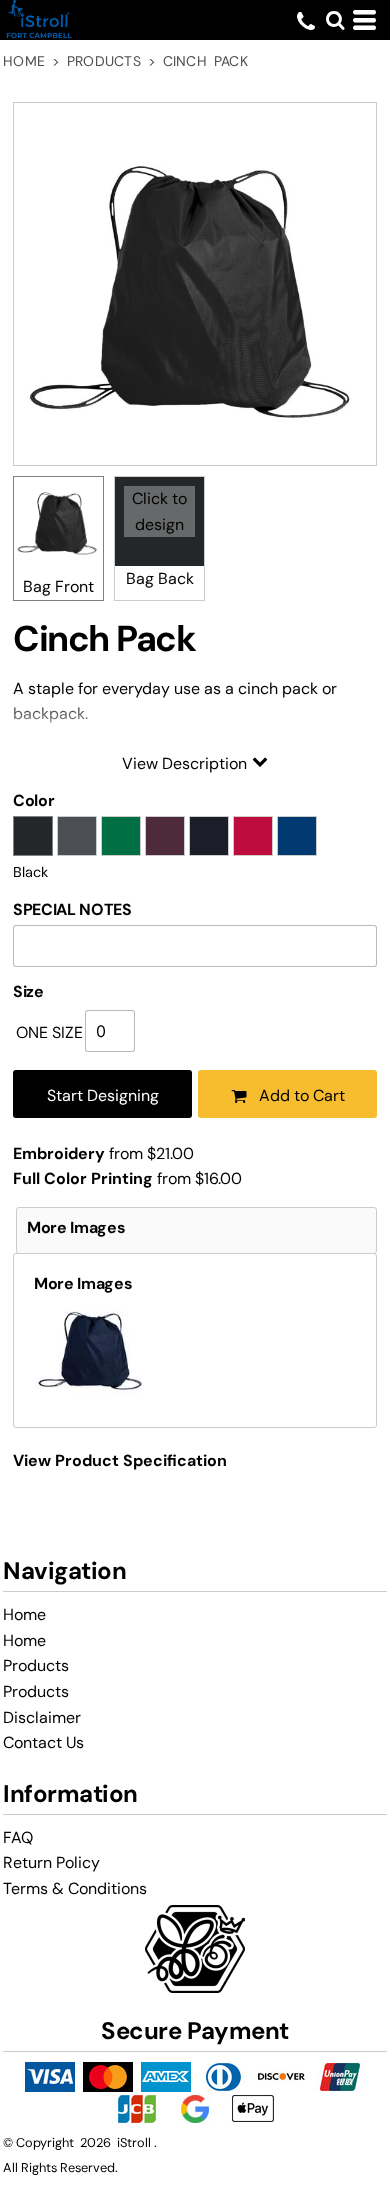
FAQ (18, 1837)
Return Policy (51, 1862)
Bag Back (160, 578)
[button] (335, 20)
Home (24, 61)
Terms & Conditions (75, 1888)
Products (104, 61)
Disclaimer (42, 1717)
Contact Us (43, 1742)
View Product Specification (120, 1460)
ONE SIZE (49, 1032)
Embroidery (59, 1153)
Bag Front (58, 586)
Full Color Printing (83, 1178)
